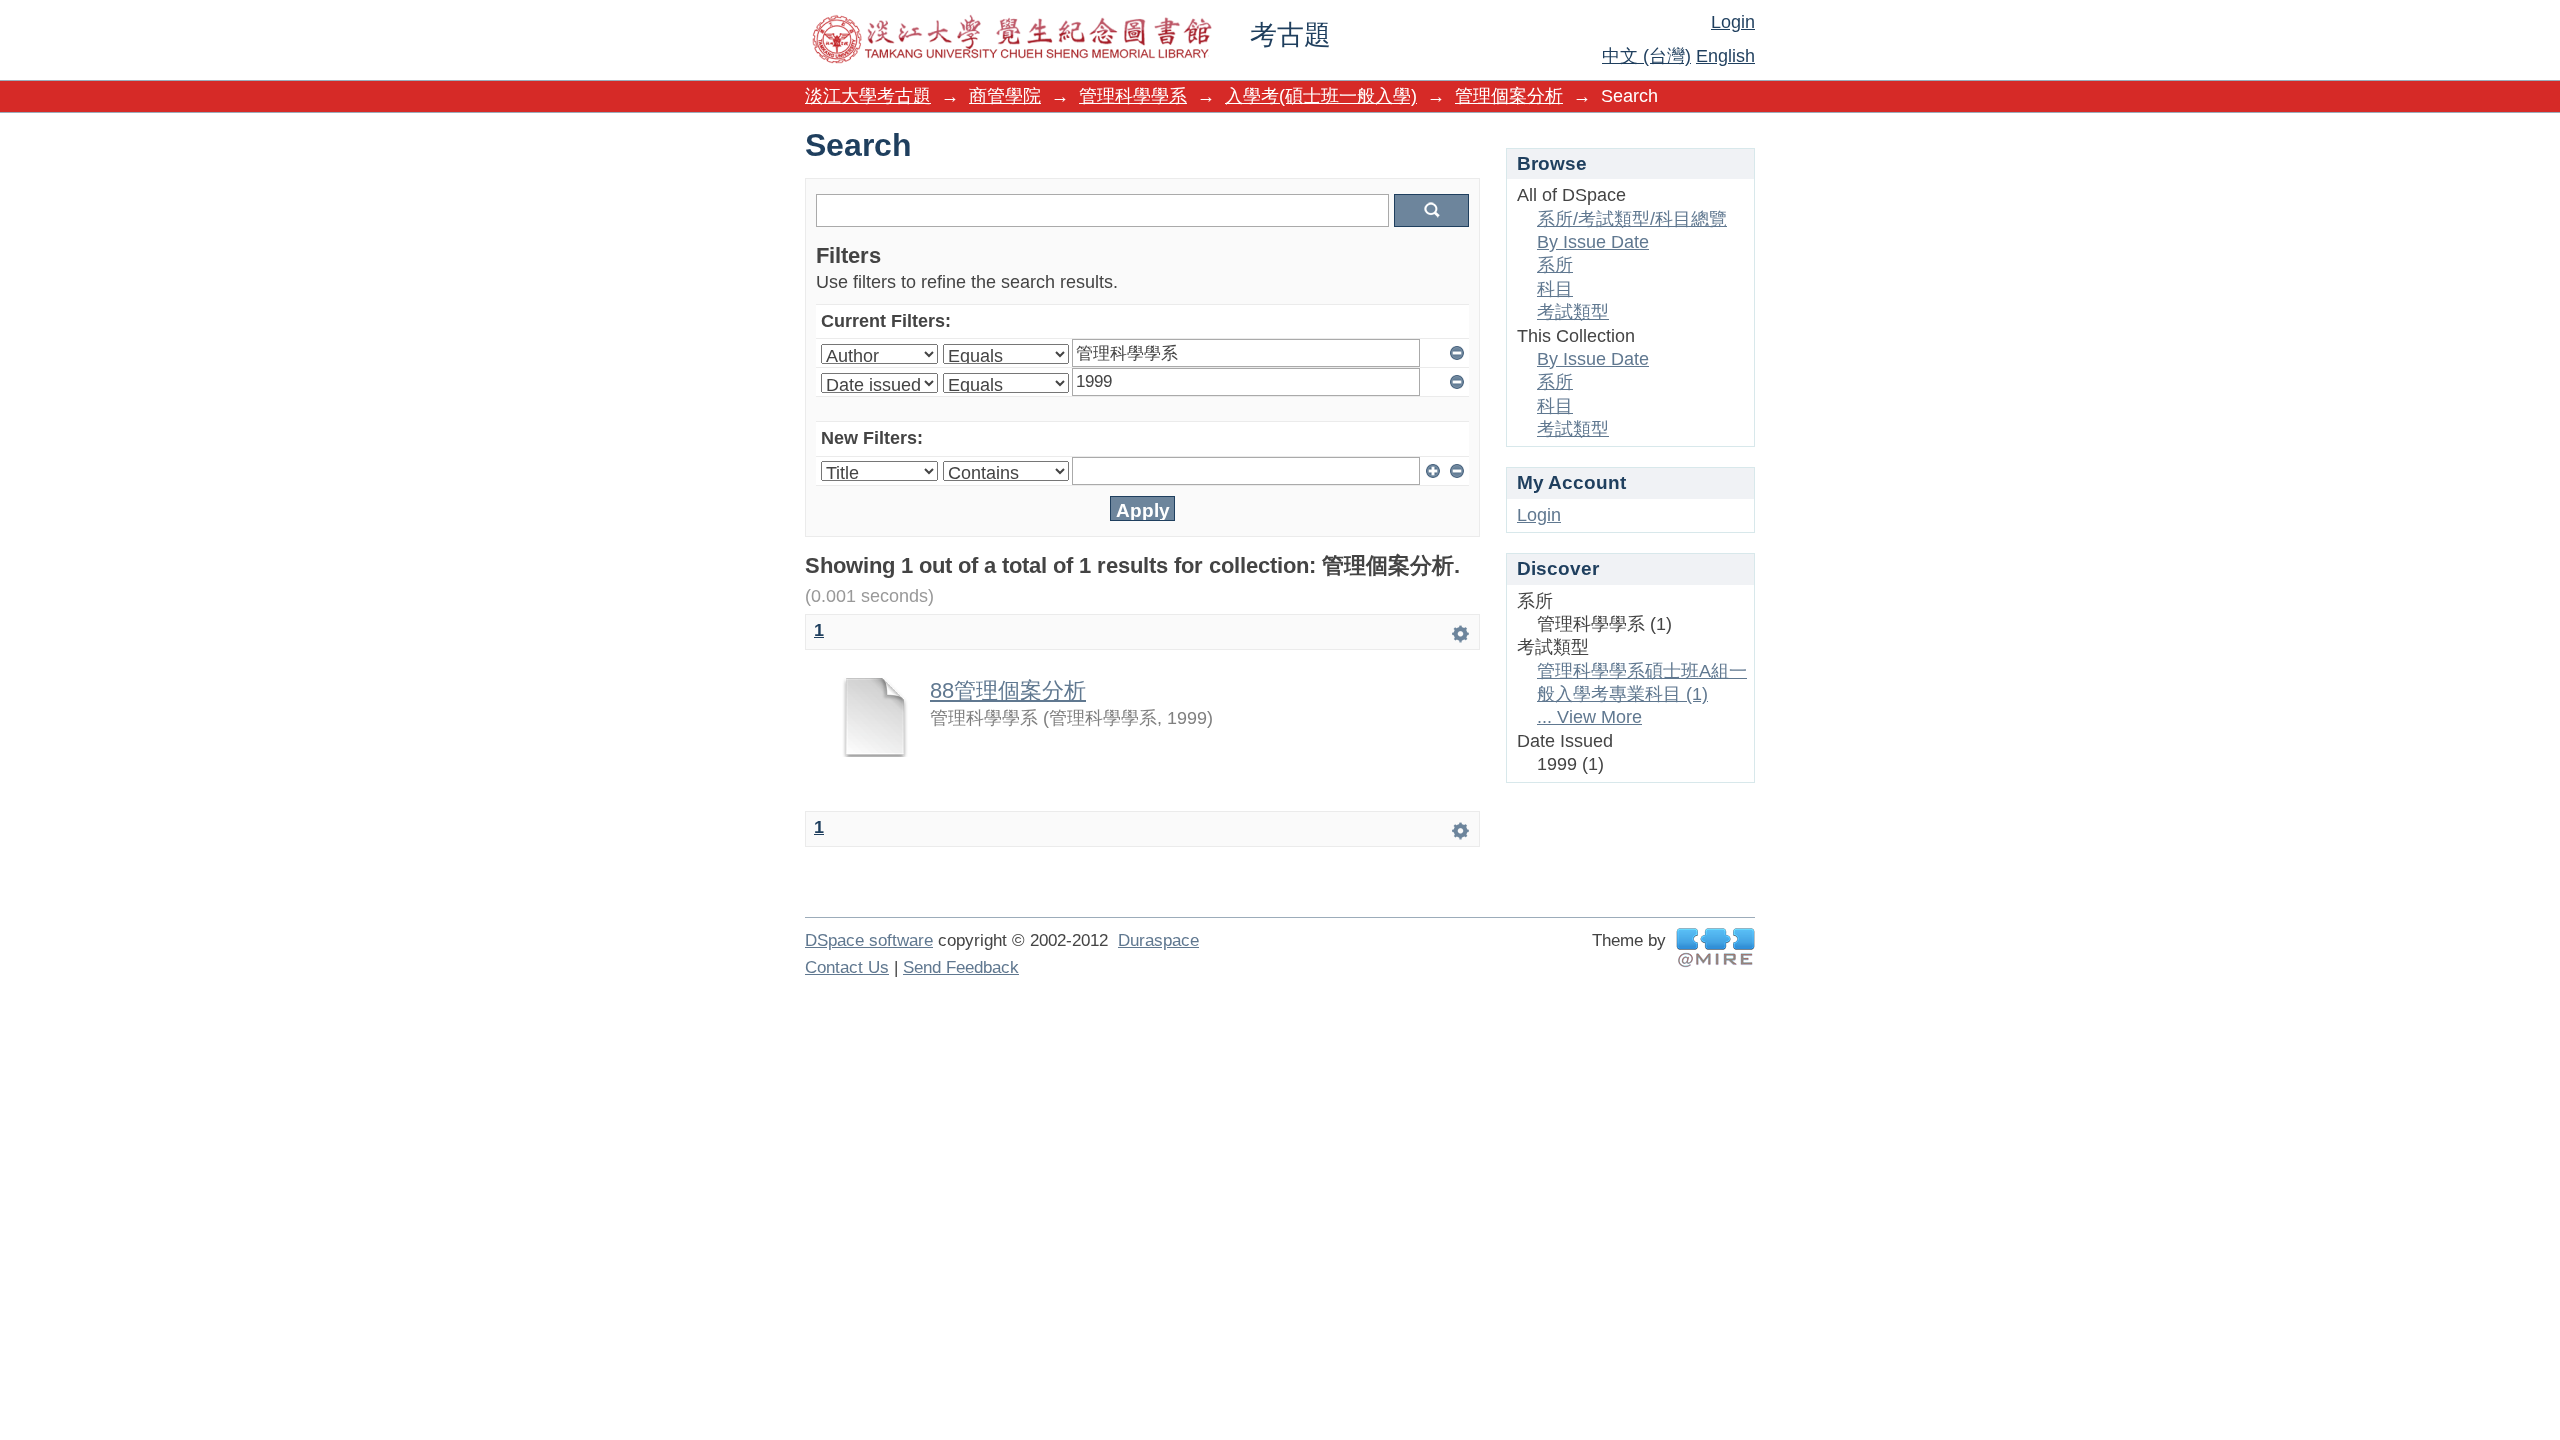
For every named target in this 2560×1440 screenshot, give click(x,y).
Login (1733, 22)
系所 (1555, 265)
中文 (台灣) (1646, 56)
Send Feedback (961, 967)
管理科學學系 (1133, 96)
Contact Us (847, 967)
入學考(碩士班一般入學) (1321, 96)
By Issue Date (1593, 242)
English (1725, 56)
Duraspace (1158, 940)
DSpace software (869, 940)
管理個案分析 (1509, 96)
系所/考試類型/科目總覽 (1632, 219)
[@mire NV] (1715, 947)
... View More (1589, 717)
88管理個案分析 (1008, 690)
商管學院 (1005, 96)
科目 (1555, 289)
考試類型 (1573, 312)
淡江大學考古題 (868, 96)
